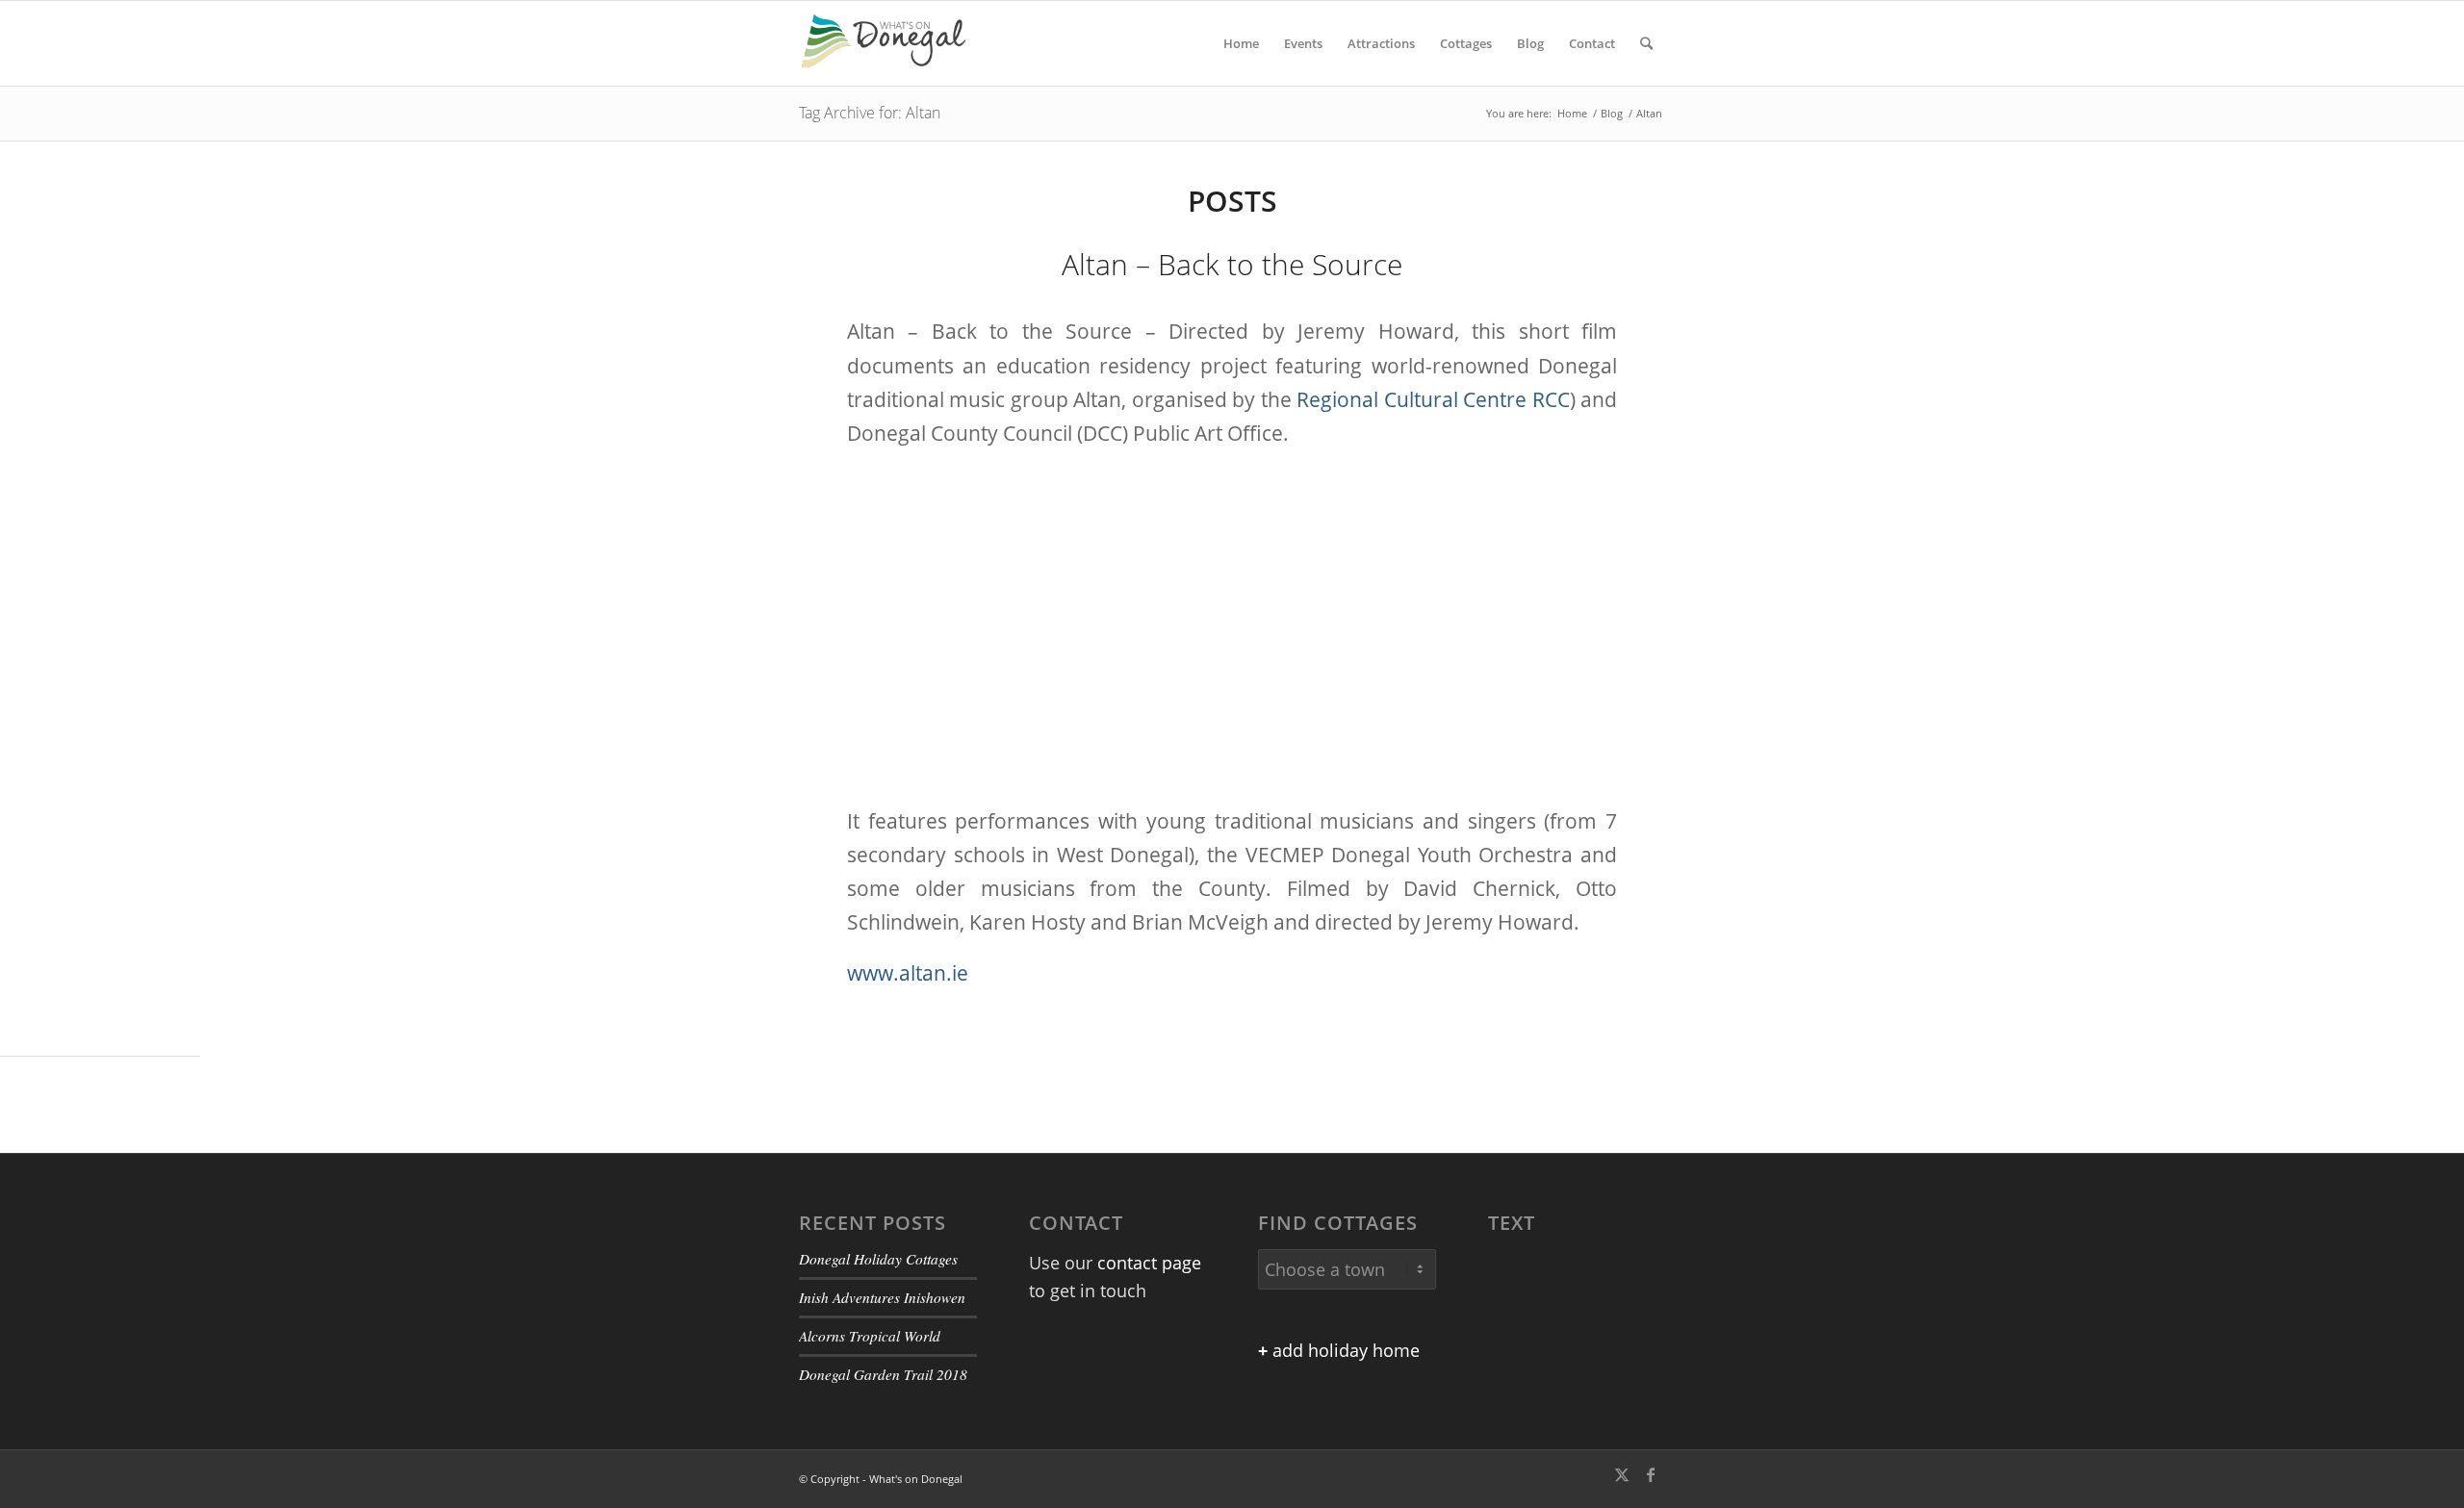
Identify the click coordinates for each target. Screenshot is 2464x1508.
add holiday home (1339, 1350)
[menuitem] (1241, 43)
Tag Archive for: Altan (870, 113)
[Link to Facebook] (1651, 1474)
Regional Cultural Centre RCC (1433, 399)
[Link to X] (1622, 1474)
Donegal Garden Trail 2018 (883, 1374)
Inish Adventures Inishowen (882, 1297)
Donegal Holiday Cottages (878, 1259)
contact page (1149, 1263)
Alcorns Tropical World (870, 1336)
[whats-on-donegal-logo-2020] (891, 43)
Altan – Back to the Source (1232, 264)
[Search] (1646, 43)
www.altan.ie (908, 973)
